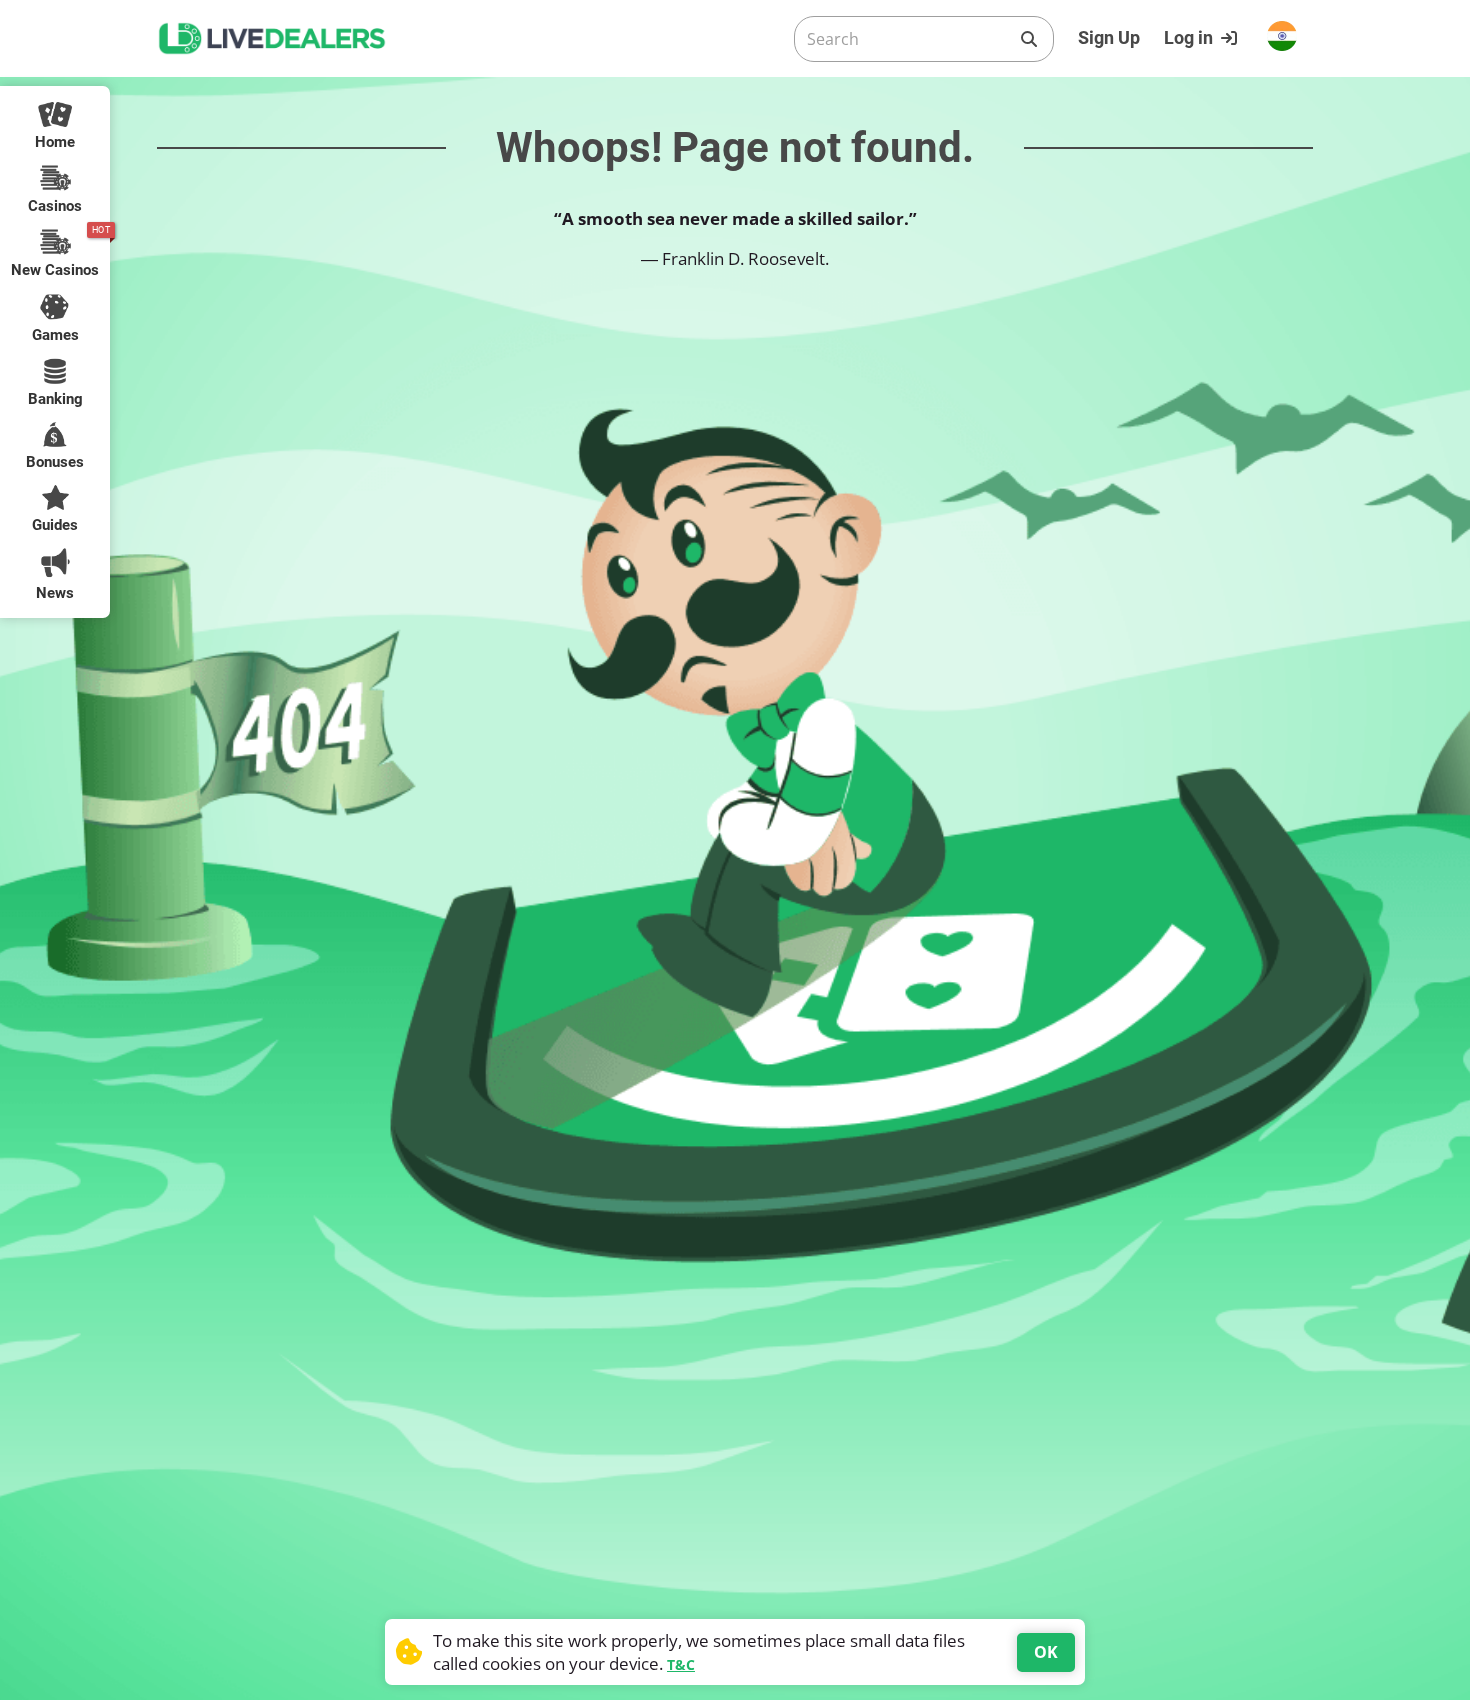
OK (1046, 1652)
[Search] (1029, 39)
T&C (681, 1664)
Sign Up (1109, 37)
